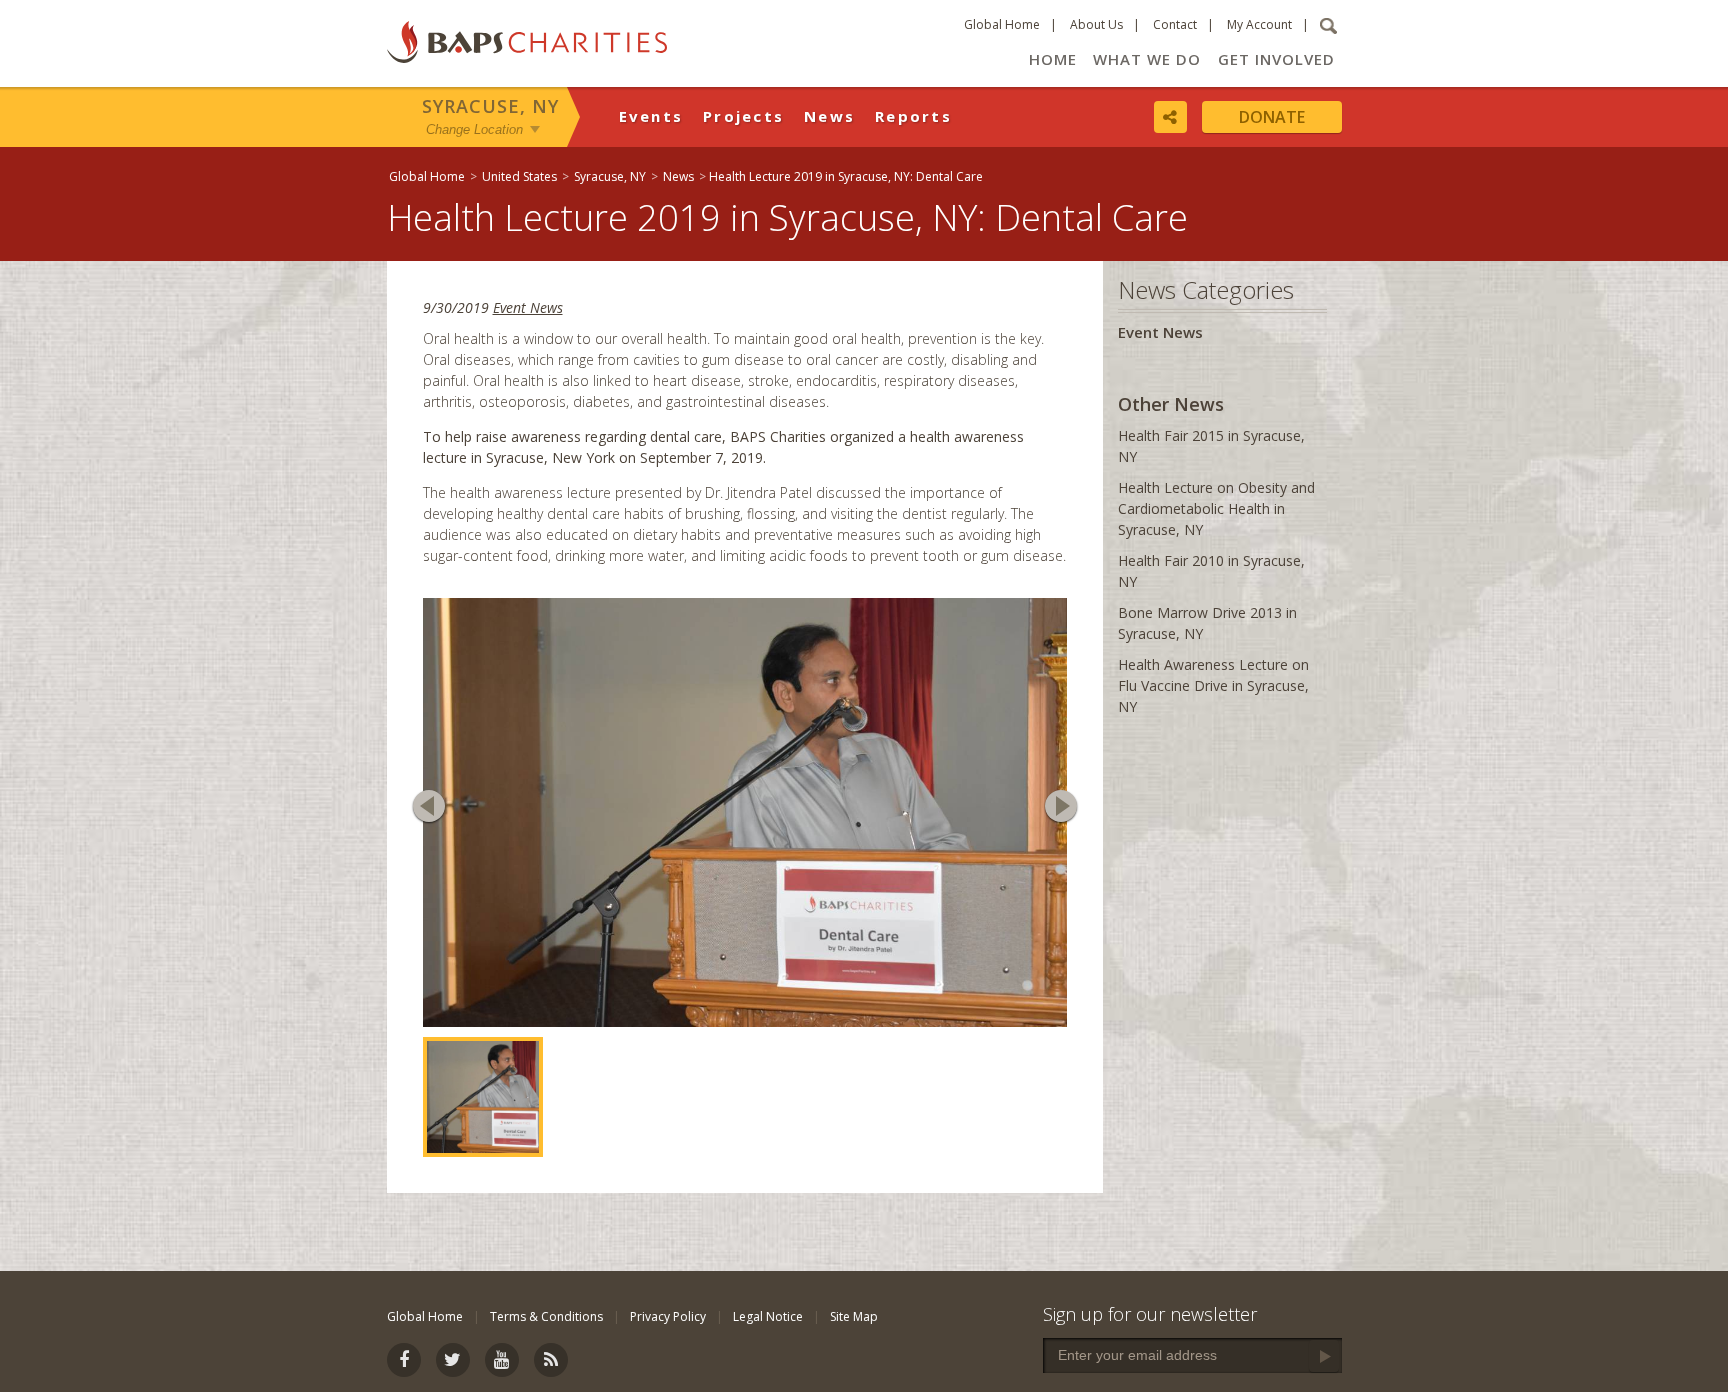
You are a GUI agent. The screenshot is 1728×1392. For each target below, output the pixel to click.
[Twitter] (453, 1360)
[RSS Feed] (551, 1360)
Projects (743, 116)
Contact (1175, 24)
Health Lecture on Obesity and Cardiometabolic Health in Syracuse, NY (1216, 508)
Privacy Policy (668, 1316)
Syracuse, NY (490, 106)
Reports (913, 116)
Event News (528, 307)
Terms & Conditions (546, 1316)
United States (519, 176)
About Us (1096, 24)
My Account (1259, 24)
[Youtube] (502, 1360)
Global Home (1002, 24)
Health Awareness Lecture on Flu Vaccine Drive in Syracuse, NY (1213, 685)
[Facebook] (404, 1360)
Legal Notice (768, 1316)
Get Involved (1276, 59)
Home (1053, 59)
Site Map (854, 1316)
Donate (1272, 117)
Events (651, 116)
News (829, 116)
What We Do (1147, 59)
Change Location (474, 128)
